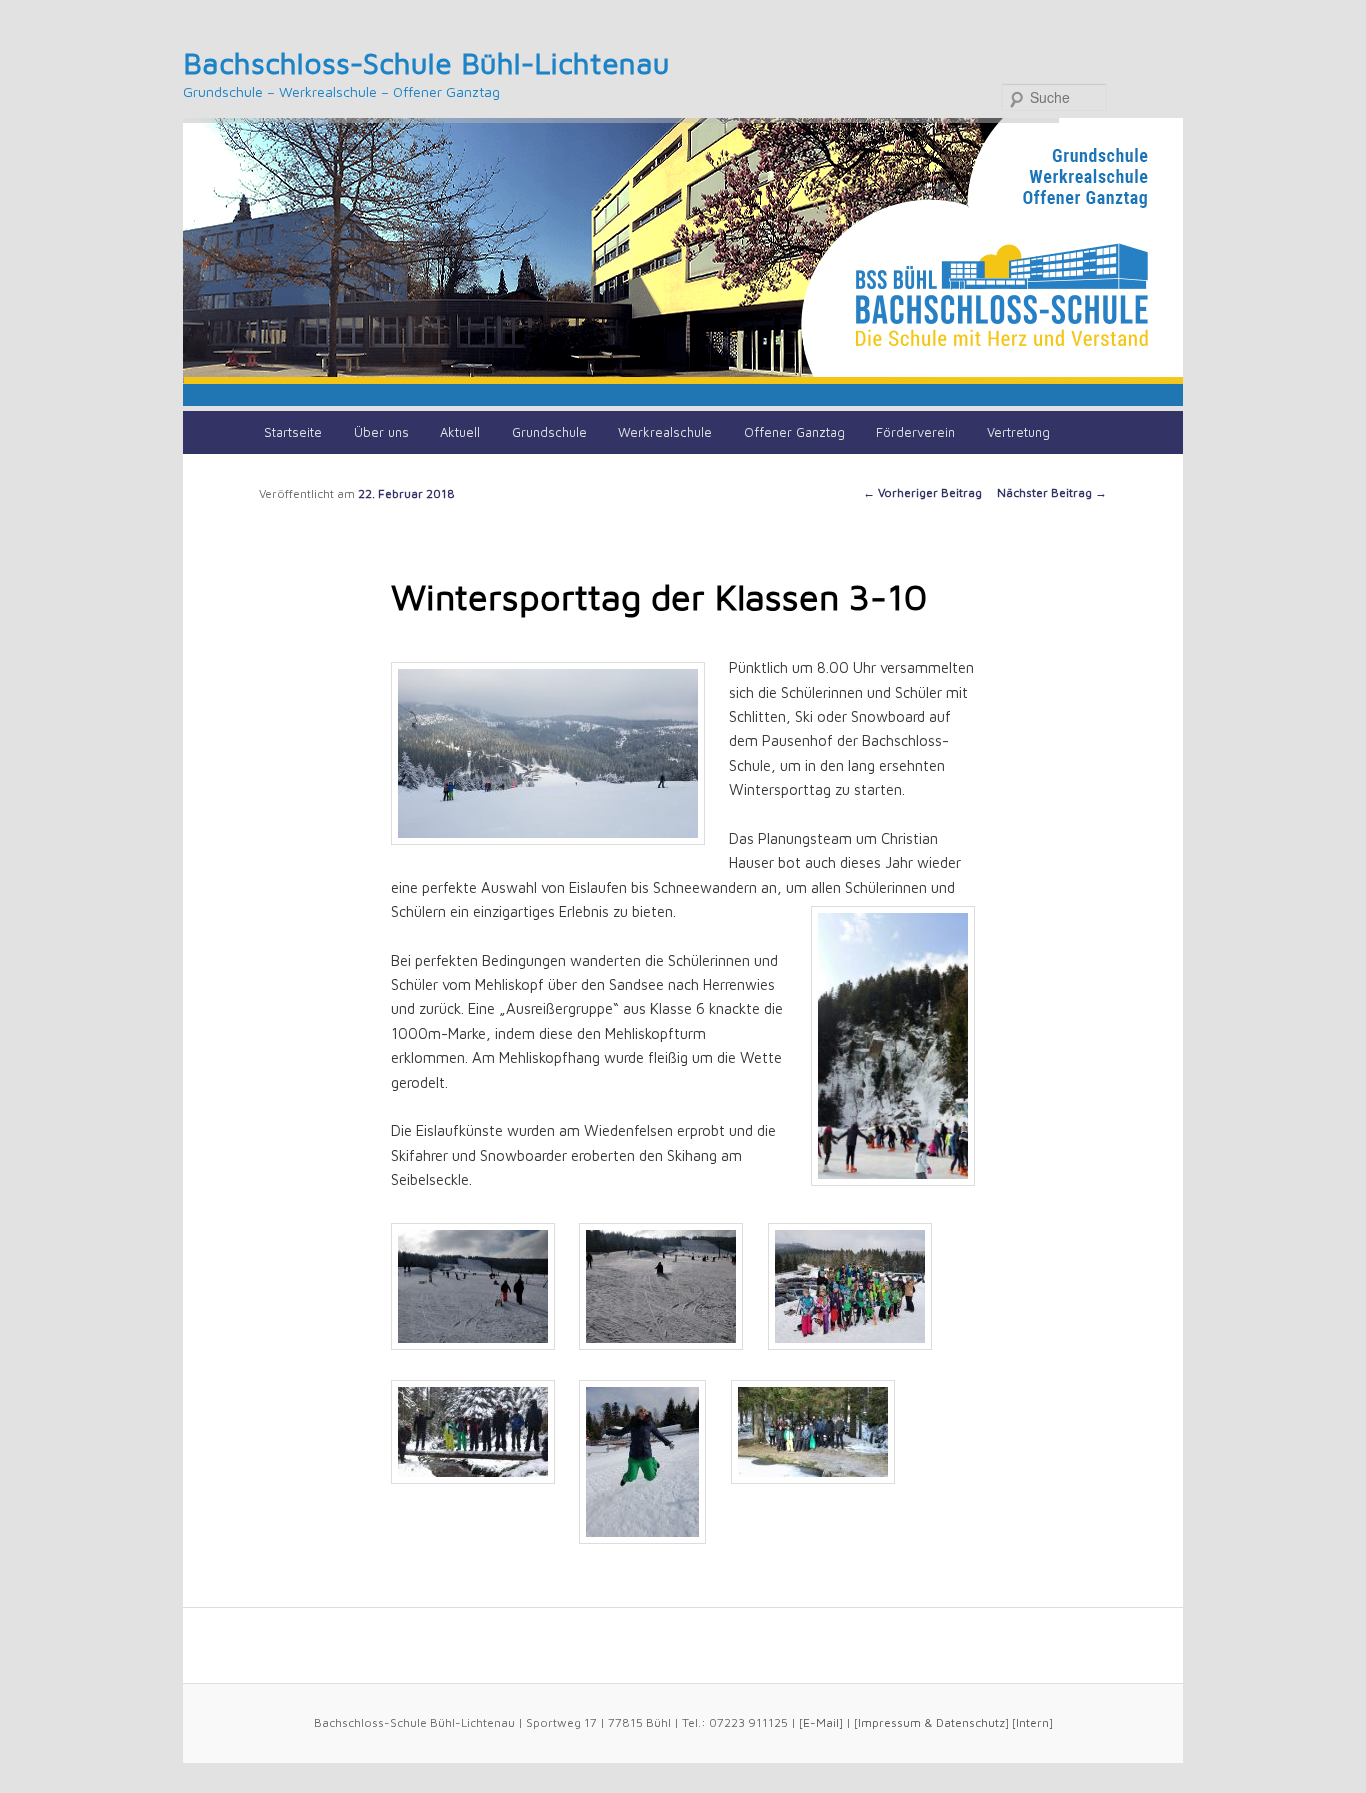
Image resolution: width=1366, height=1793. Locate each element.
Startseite (293, 432)
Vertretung (1018, 432)
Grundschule (549, 432)
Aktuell (460, 432)
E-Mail (821, 1722)
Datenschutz (970, 1722)
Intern (1032, 1722)
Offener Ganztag (794, 432)
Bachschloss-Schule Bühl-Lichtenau (426, 62)
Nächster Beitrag (1052, 492)
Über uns (381, 432)
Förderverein (915, 432)
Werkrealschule (665, 432)
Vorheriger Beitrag (922, 492)
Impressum (889, 1722)
